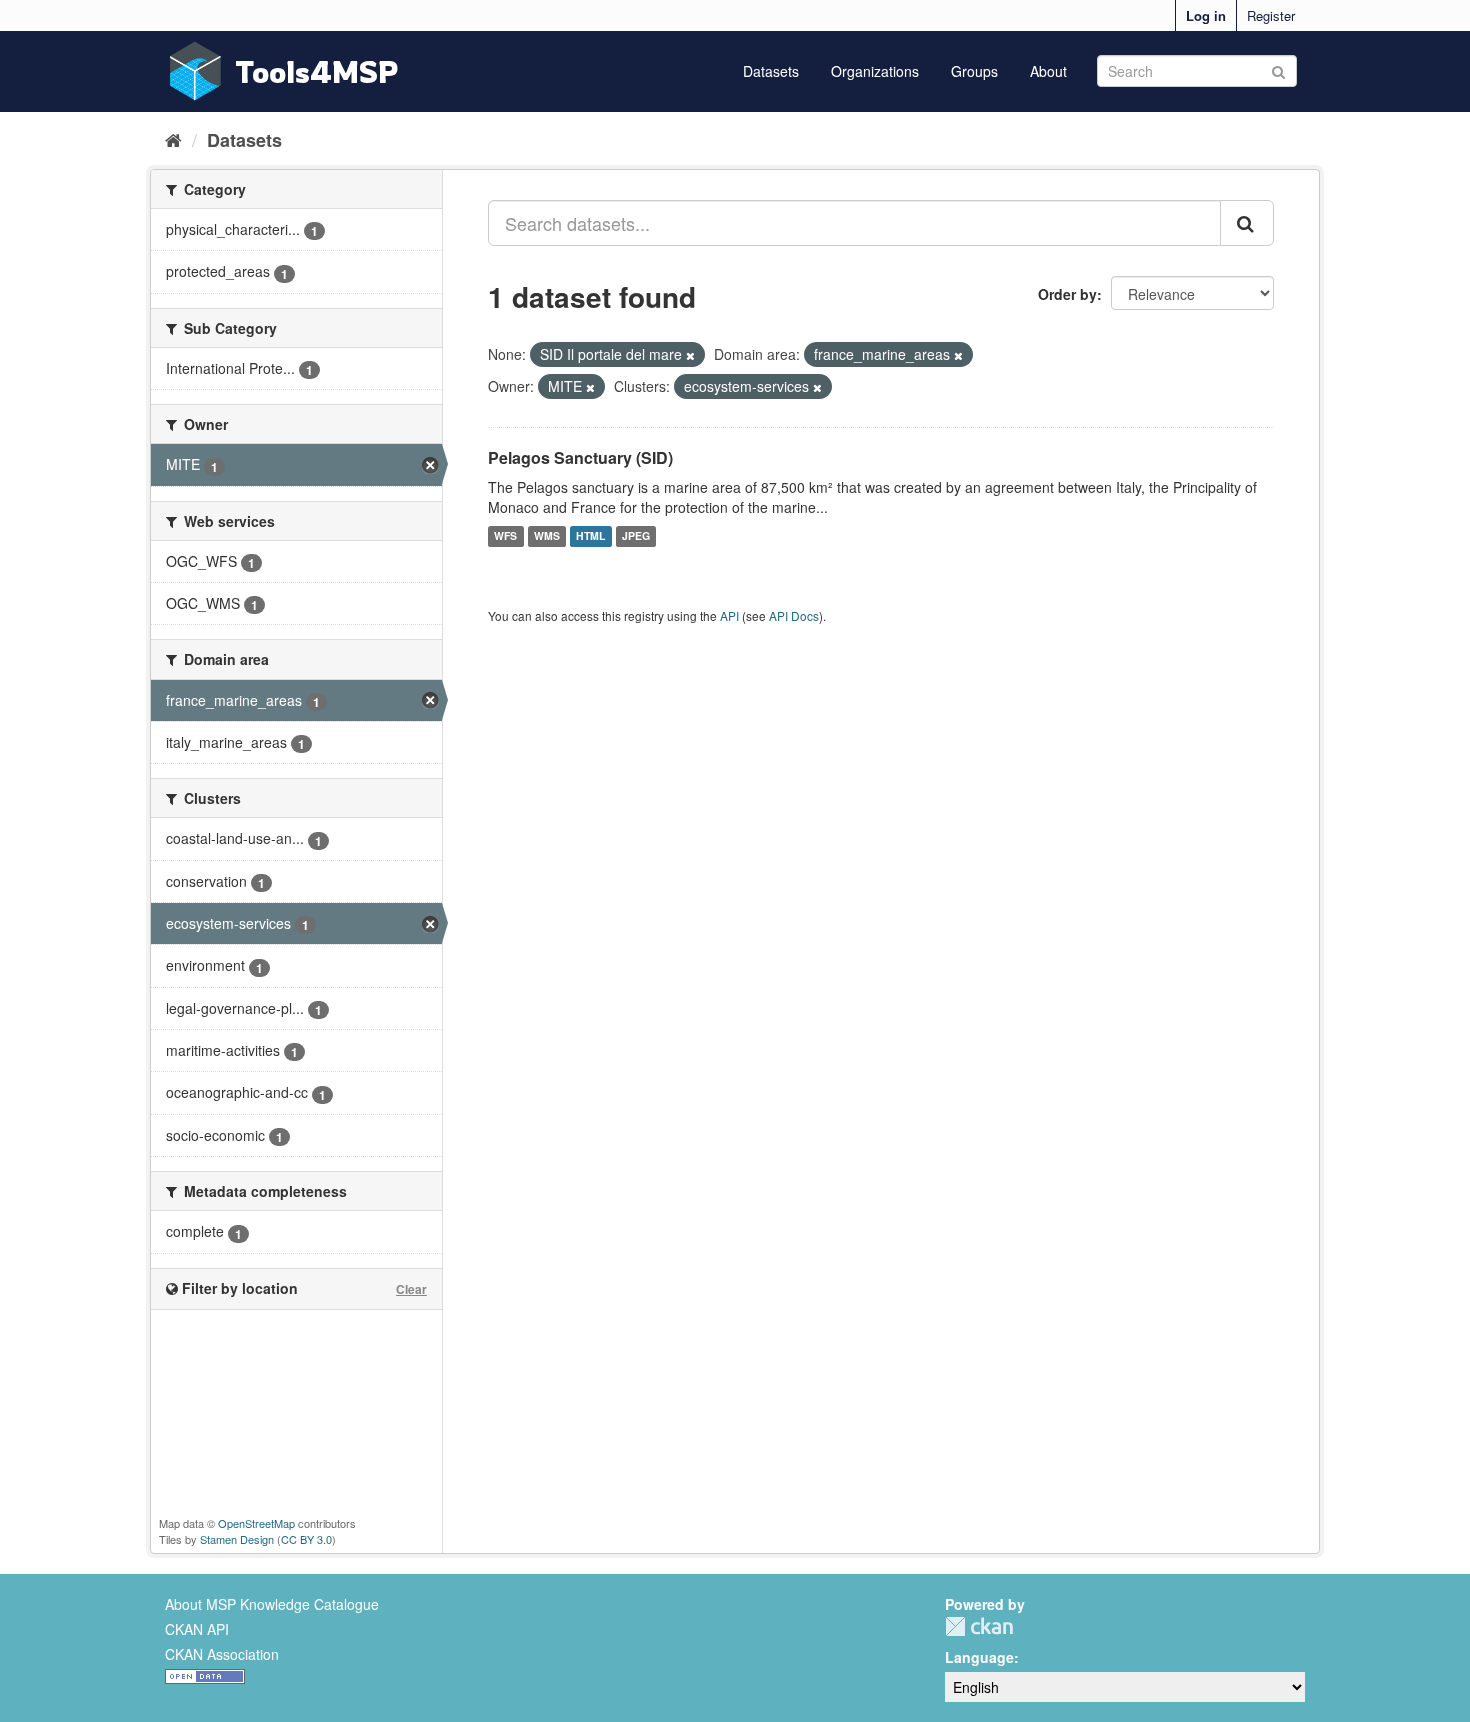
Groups (974, 71)
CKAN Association (222, 1654)
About (1048, 71)
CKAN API (197, 1629)
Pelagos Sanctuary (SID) (580, 457)
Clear (411, 1289)
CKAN (979, 1626)
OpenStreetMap (256, 1523)
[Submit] (1278, 69)
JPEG (636, 536)
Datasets (771, 71)
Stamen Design (237, 1539)
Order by (1067, 294)
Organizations (875, 71)
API (729, 615)
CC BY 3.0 (306, 1539)
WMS (547, 536)
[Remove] (690, 355)
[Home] (173, 139)
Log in (1206, 15)
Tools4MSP (317, 71)
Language (979, 1657)
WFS (505, 536)
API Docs (794, 615)
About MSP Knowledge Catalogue (272, 1604)
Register (1271, 15)
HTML (590, 536)
